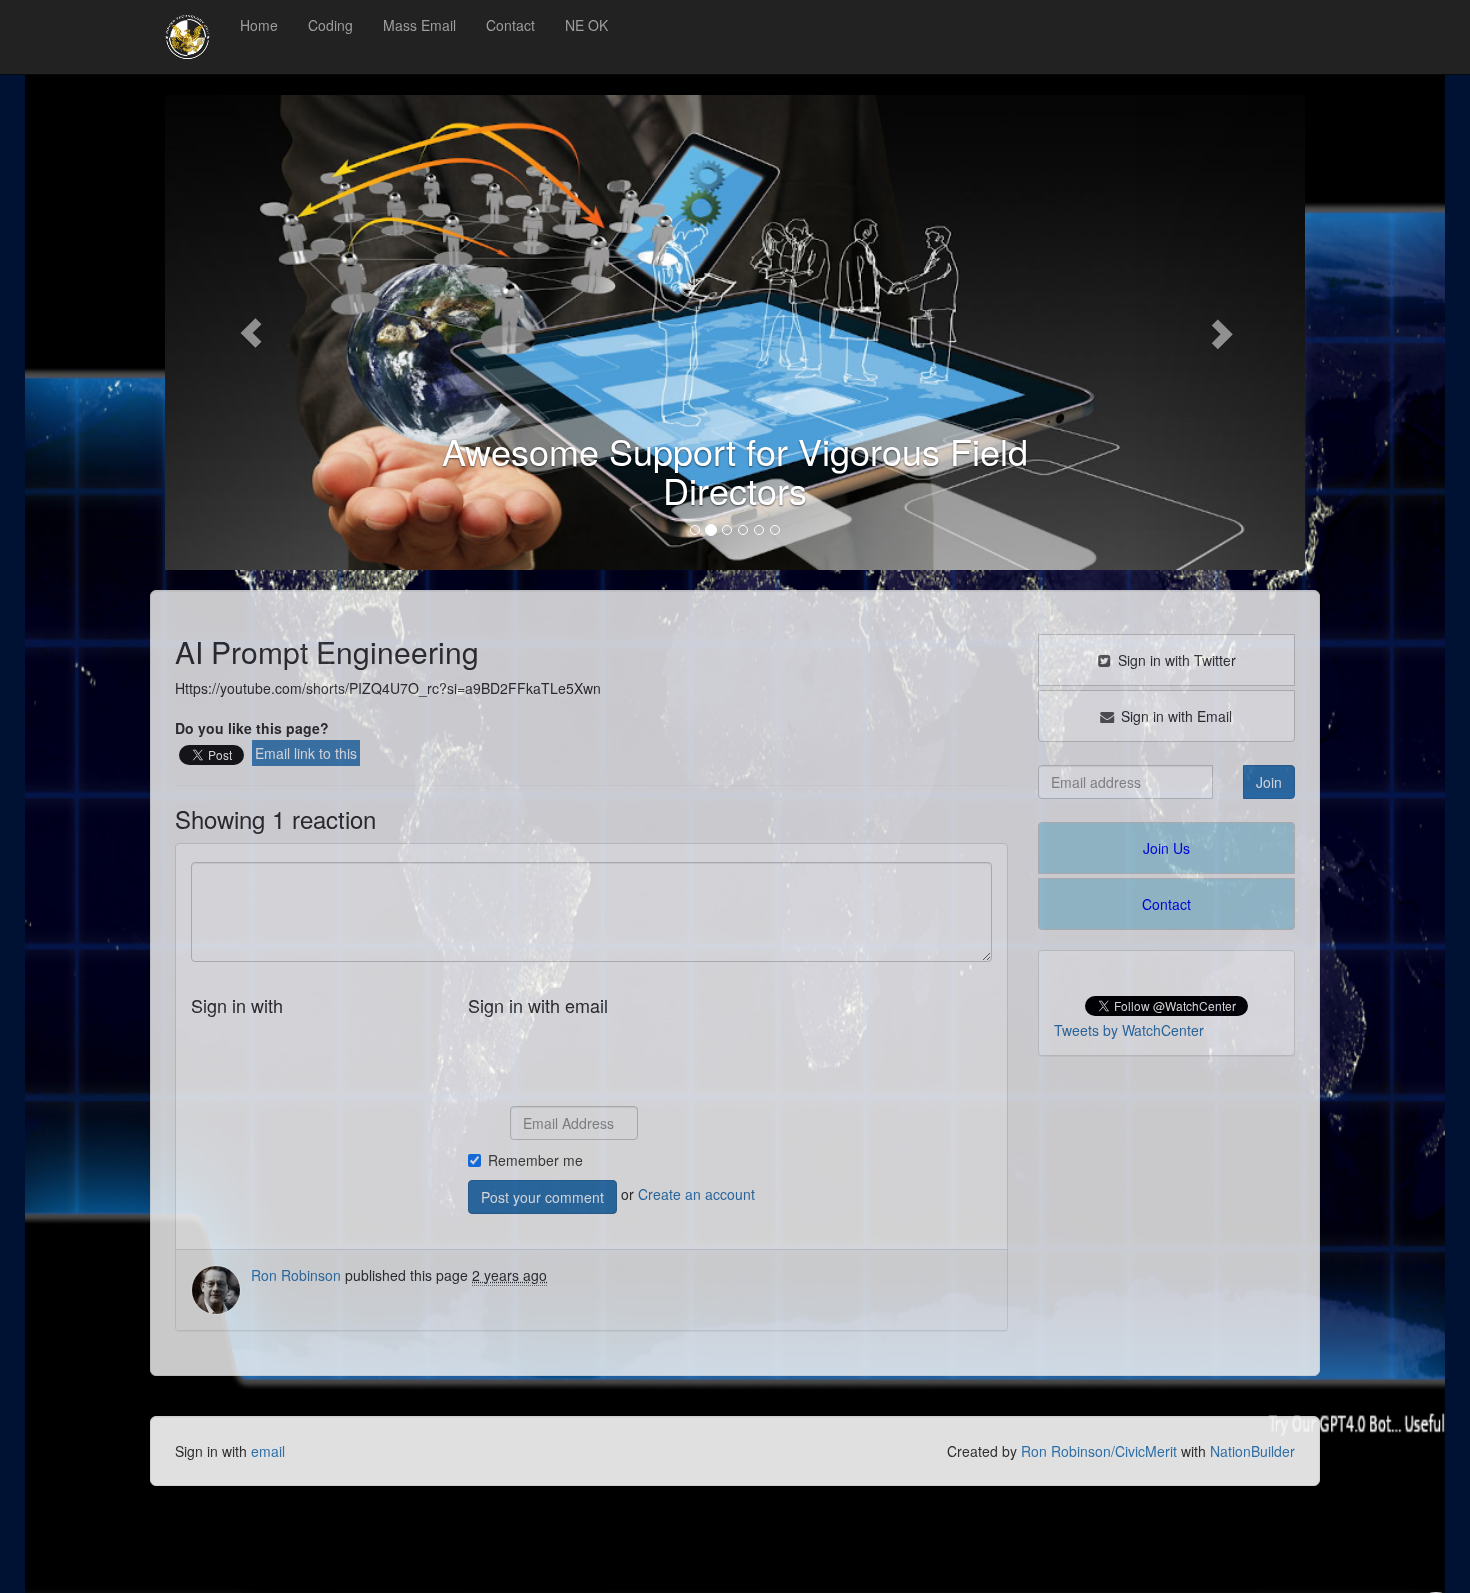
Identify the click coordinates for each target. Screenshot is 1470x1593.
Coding (330, 25)
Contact (510, 25)
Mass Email (419, 25)
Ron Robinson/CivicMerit (1099, 1451)
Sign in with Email (1174, 716)
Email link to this (306, 753)
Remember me (535, 1160)
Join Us (1166, 848)
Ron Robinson (296, 1275)
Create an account (696, 1194)
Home (259, 25)
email (268, 1451)
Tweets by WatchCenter (1129, 1030)
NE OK (586, 25)
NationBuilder (1252, 1451)
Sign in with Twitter (1175, 660)
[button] (250, 332)
